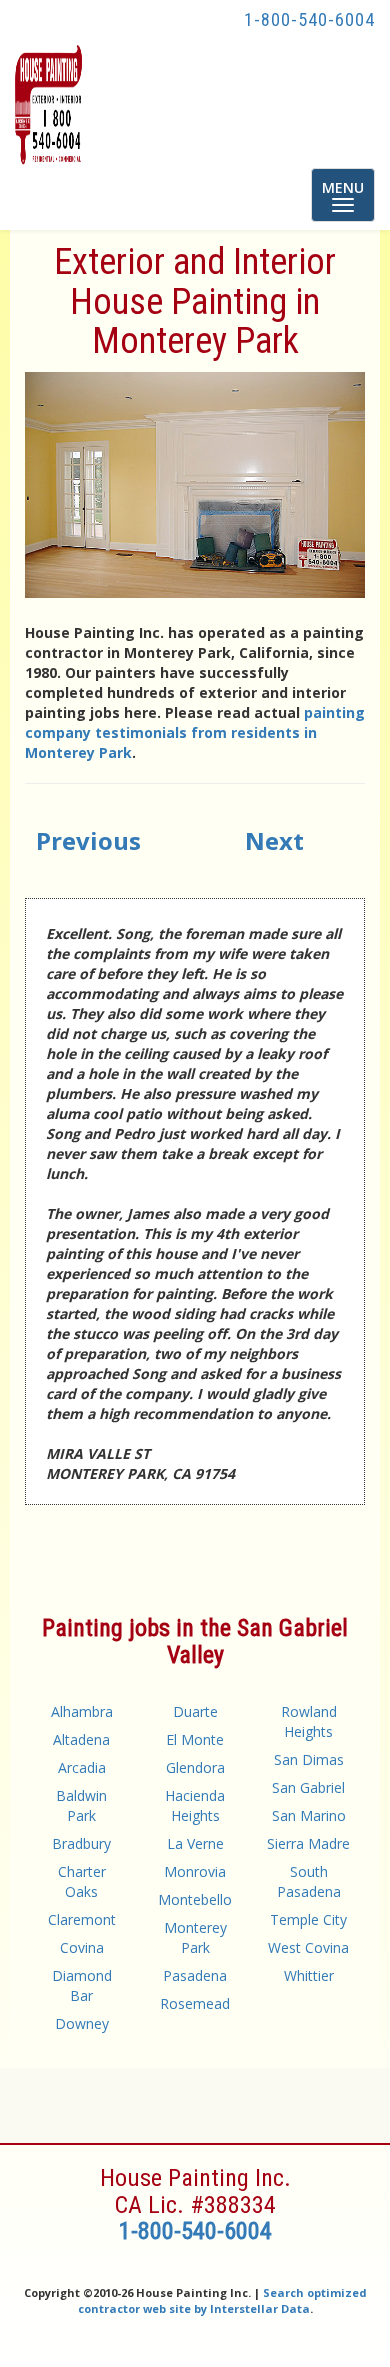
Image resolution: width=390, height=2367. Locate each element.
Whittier (309, 1975)
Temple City (308, 1919)
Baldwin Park (81, 1805)
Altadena (81, 1739)
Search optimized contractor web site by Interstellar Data (222, 2300)
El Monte (195, 1739)
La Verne (195, 1843)
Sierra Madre (308, 1843)
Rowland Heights (309, 1721)
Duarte (195, 1711)
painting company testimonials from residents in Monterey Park (195, 732)
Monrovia (195, 1871)
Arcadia (82, 1767)
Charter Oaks (82, 1881)
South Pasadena (309, 1881)
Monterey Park (195, 1937)
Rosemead (195, 2003)
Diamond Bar (82, 1985)
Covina (82, 1947)
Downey (82, 2023)
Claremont (82, 1919)
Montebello (195, 1899)
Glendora (195, 1767)
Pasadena (195, 1975)
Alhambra (82, 1711)
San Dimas (309, 1759)
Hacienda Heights (195, 1805)
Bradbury (81, 1843)
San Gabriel (308, 1787)
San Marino (309, 1815)
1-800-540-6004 (309, 19)
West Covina (308, 1947)
